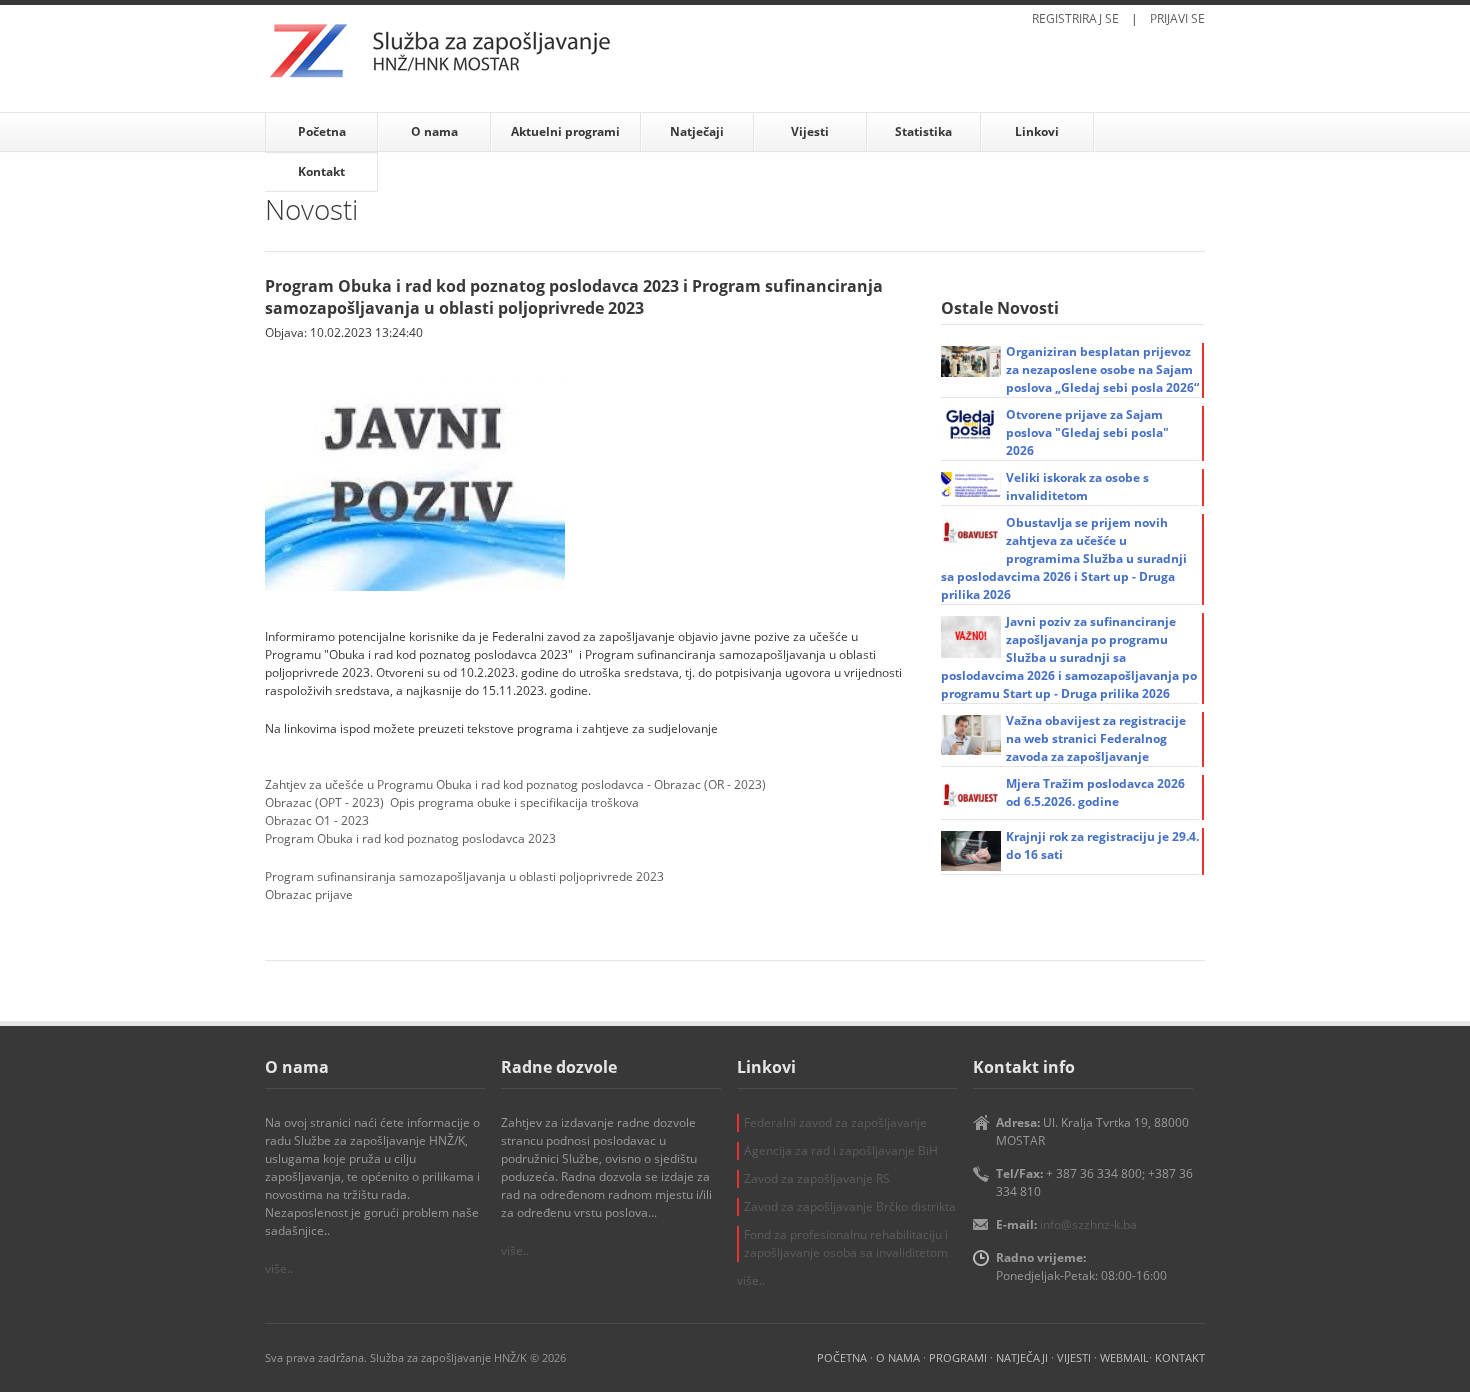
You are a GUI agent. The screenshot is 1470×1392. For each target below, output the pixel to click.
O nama (434, 131)
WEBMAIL (1124, 1357)
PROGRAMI (958, 1357)
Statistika (923, 131)
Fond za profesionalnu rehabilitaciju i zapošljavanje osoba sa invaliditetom (846, 1243)
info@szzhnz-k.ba (1088, 1224)
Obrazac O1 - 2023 (317, 820)
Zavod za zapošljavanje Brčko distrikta (850, 1206)
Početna (322, 131)
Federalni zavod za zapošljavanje (835, 1122)
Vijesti (810, 131)
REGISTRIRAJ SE (1075, 18)
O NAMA (898, 1357)
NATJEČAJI (1022, 1357)
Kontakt (321, 171)
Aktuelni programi (565, 131)
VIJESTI (1074, 1357)
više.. (279, 1268)
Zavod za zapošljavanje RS (817, 1178)
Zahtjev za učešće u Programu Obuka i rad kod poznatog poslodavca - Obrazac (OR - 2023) (515, 784)
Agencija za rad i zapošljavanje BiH (841, 1150)
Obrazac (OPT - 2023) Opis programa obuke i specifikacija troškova (452, 802)
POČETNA (842, 1357)
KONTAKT (1180, 1357)
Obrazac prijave (309, 894)
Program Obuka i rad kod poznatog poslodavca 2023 (410, 838)
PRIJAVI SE (1177, 18)
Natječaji (697, 131)
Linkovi (1037, 131)
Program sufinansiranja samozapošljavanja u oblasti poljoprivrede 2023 (464, 876)
